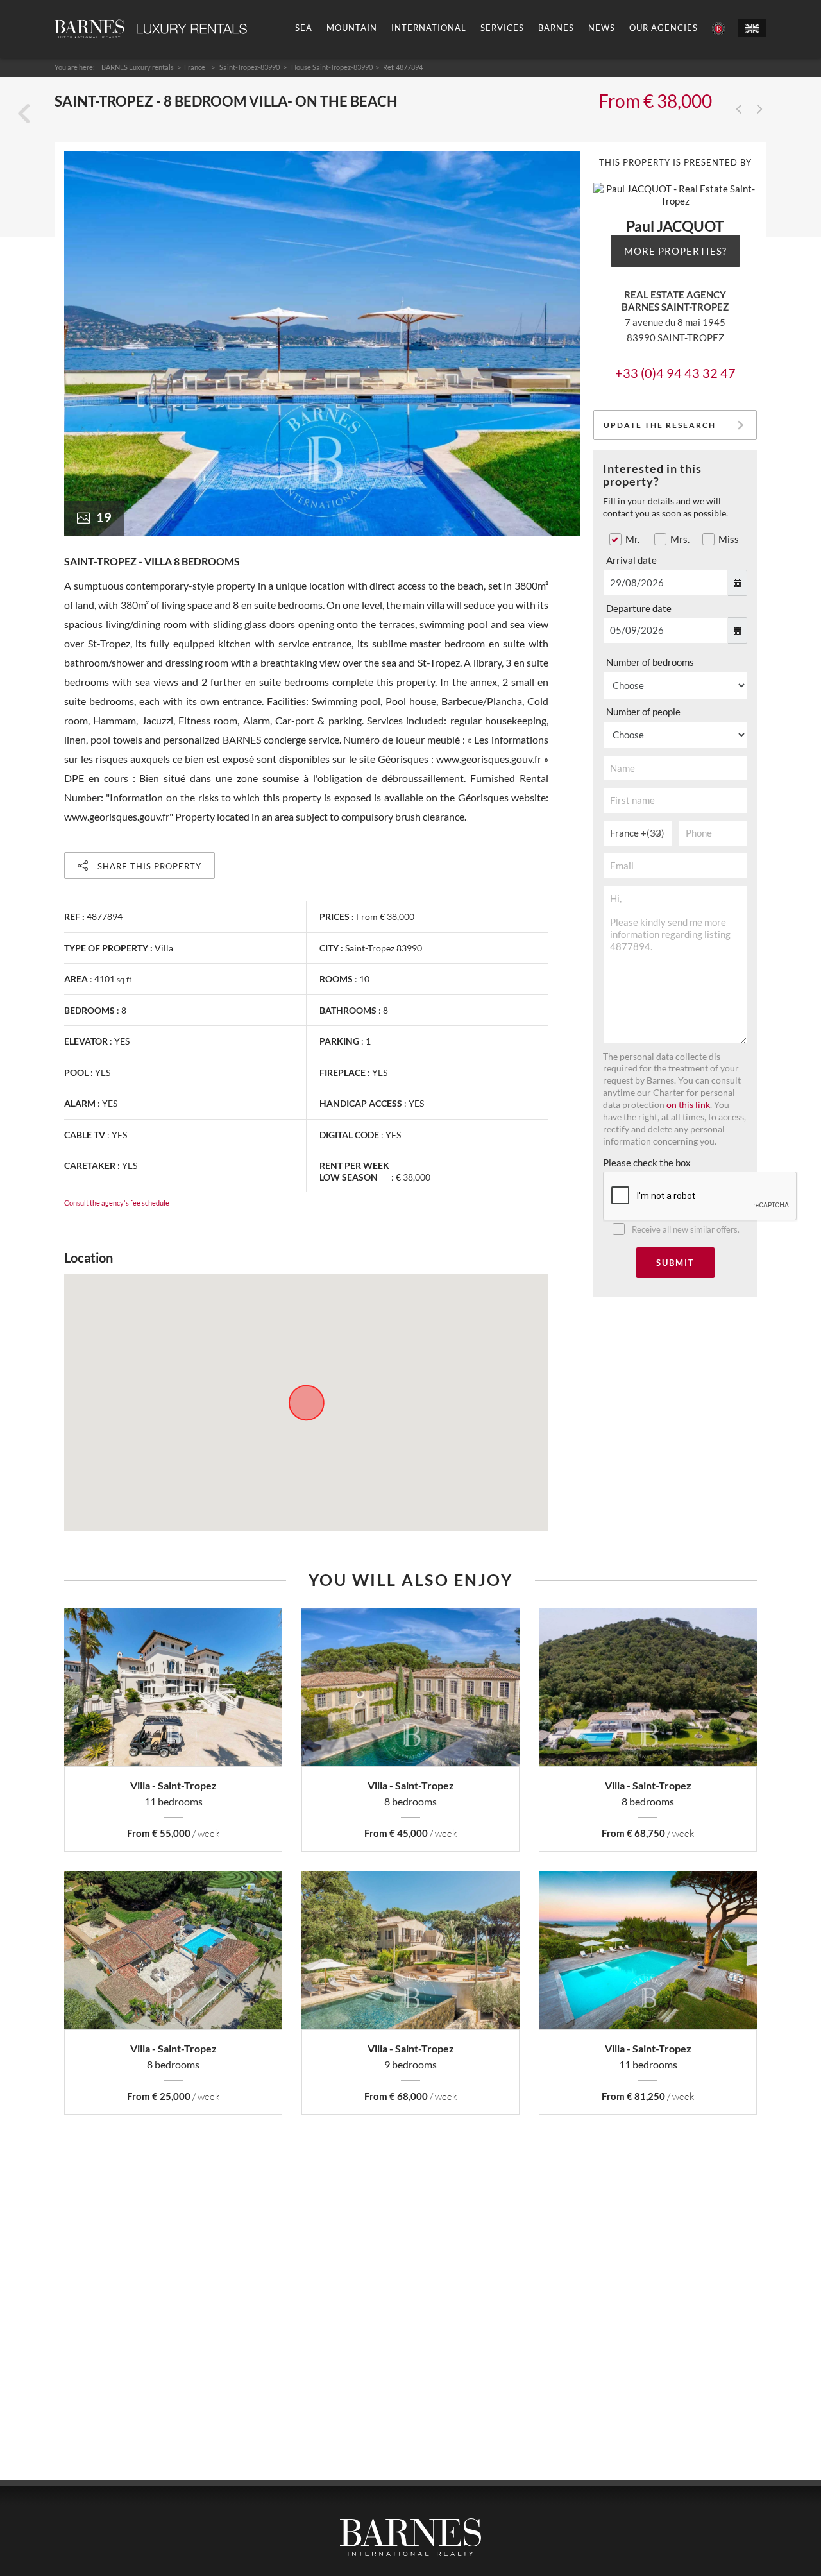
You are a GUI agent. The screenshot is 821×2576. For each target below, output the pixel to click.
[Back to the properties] (24, 114)
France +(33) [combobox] (637, 833)
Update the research (660, 425)
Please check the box (647, 1163)
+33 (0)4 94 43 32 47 (675, 373)
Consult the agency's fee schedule (117, 1203)
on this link (688, 1105)
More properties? (675, 251)
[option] (322, 344)
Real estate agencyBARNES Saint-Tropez (675, 301)
